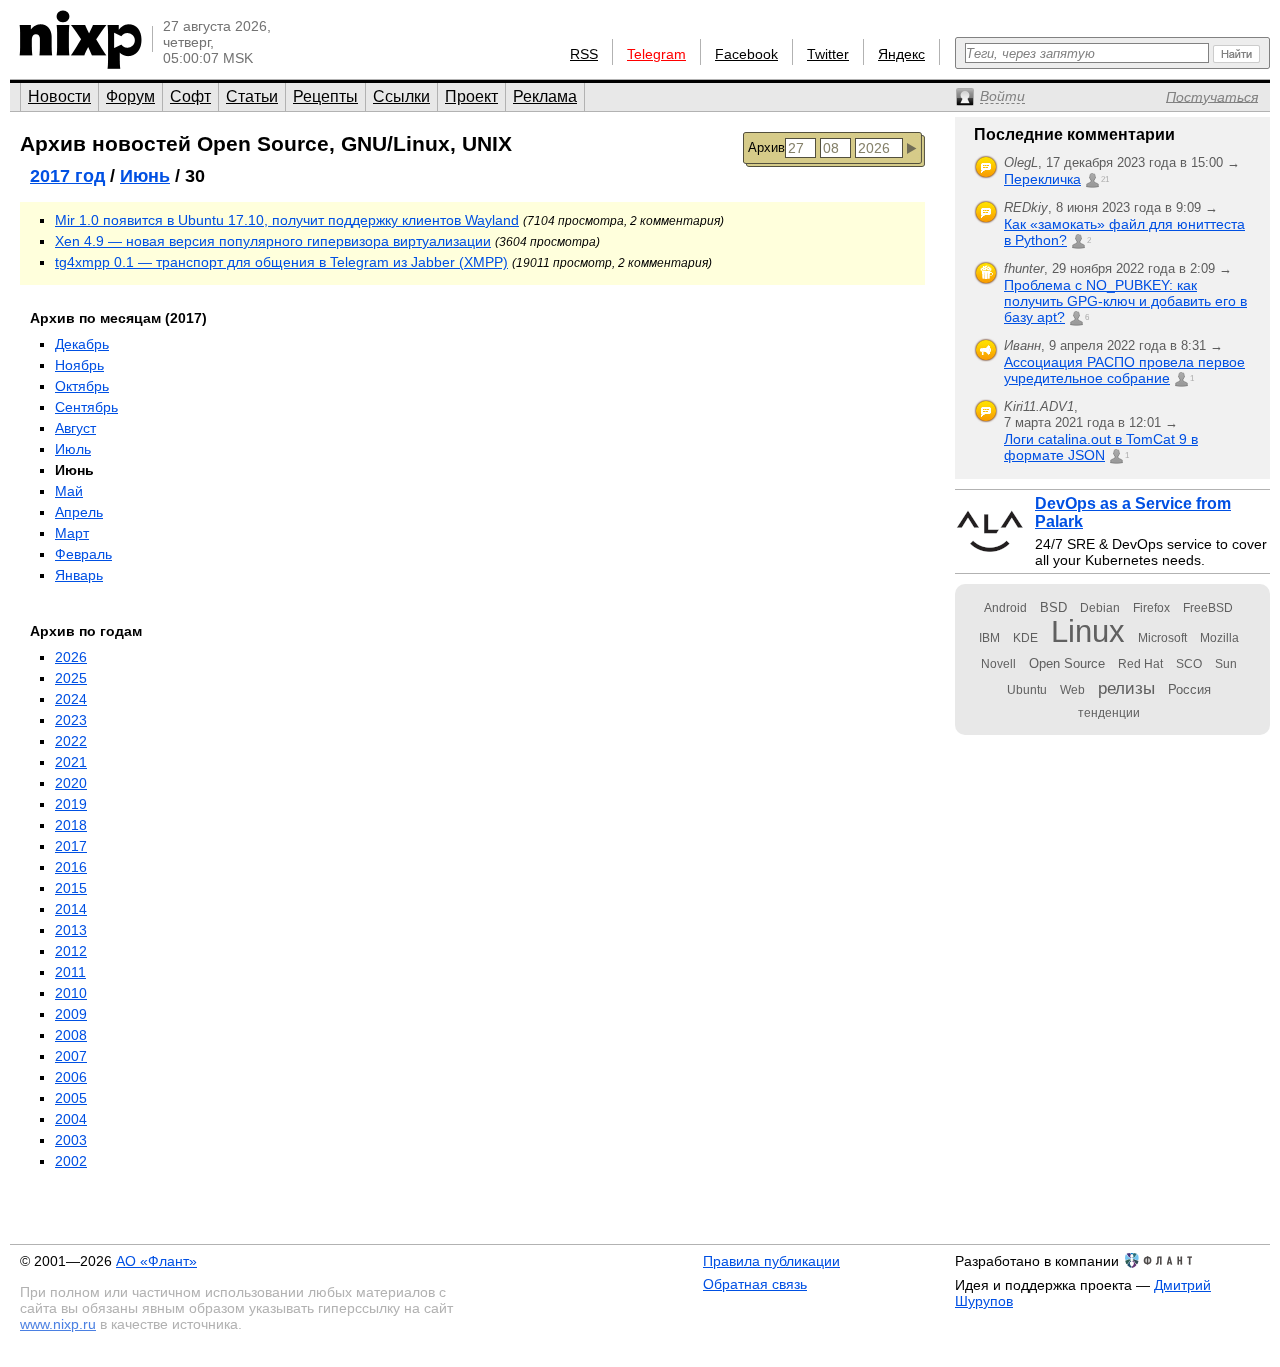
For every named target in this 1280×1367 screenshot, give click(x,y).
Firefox (1151, 608)
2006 (71, 1077)
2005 (71, 1098)
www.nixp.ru (58, 1324)
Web (1072, 690)
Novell (998, 664)
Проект (471, 96)
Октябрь (82, 386)
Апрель (79, 512)
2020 (71, 783)
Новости (59, 96)
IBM (989, 638)
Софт (190, 96)
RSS (584, 54)
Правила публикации (771, 1261)
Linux (1088, 631)
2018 (71, 825)
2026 (71, 657)
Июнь (145, 176)
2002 (71, 1161)
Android (1005, 608)
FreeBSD (1208, 608)
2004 (71, 1119)
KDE (1025, 638)
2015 (71, 888)
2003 (71, 1140)
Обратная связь (755, 1284)
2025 (71, 678)
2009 (71, 1014)
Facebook (746, 54)
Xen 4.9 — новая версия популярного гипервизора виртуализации (273, 241)
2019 (71, 804)
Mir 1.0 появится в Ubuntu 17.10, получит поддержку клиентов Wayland (287, 220)
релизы (1126, 688)
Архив (766, 147)
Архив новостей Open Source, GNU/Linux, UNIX (266, 143)
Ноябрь (79, 365)
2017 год (67, 176)
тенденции (1109, 713)
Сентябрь (86, 407)
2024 (71, 699)
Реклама (545, 96)
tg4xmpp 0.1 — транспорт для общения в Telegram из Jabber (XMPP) (281, 262)
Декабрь (82, 344)
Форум (130, 96)
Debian (1100, 608)
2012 (71, 951)
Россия (1189, 689)
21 (1105, 179)
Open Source (1067, 663)
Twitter (828, 54)
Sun (1226, 664)
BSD (1053, 607)
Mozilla (1219, 638)
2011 (70, 972)
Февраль (83, 554)
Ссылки (401, 96)
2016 (71, 867)
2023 (71, 720)
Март (72, 533)
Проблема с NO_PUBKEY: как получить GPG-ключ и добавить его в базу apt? (1125, 301)
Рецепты (325, 96)
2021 (71, 762)
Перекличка (1042, 179)
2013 (71, 930)
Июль (73, 449)
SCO (1189, 664)
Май (69, 491)
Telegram (656, 54)
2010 (71, 993)
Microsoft (1162, 638)
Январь (79, 575)
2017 (71, 846)
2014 (71, 909)
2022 (71, 741)
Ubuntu (1027, 690)
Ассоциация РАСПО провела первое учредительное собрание (1124, 370)
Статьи (252, 96)
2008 (71, 1035)
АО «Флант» (156, 1261)
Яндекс (901, 54)
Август (75, 428)
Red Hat (1140, 664)
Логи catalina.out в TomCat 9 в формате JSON (1101, 447)
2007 (71, 1056)
